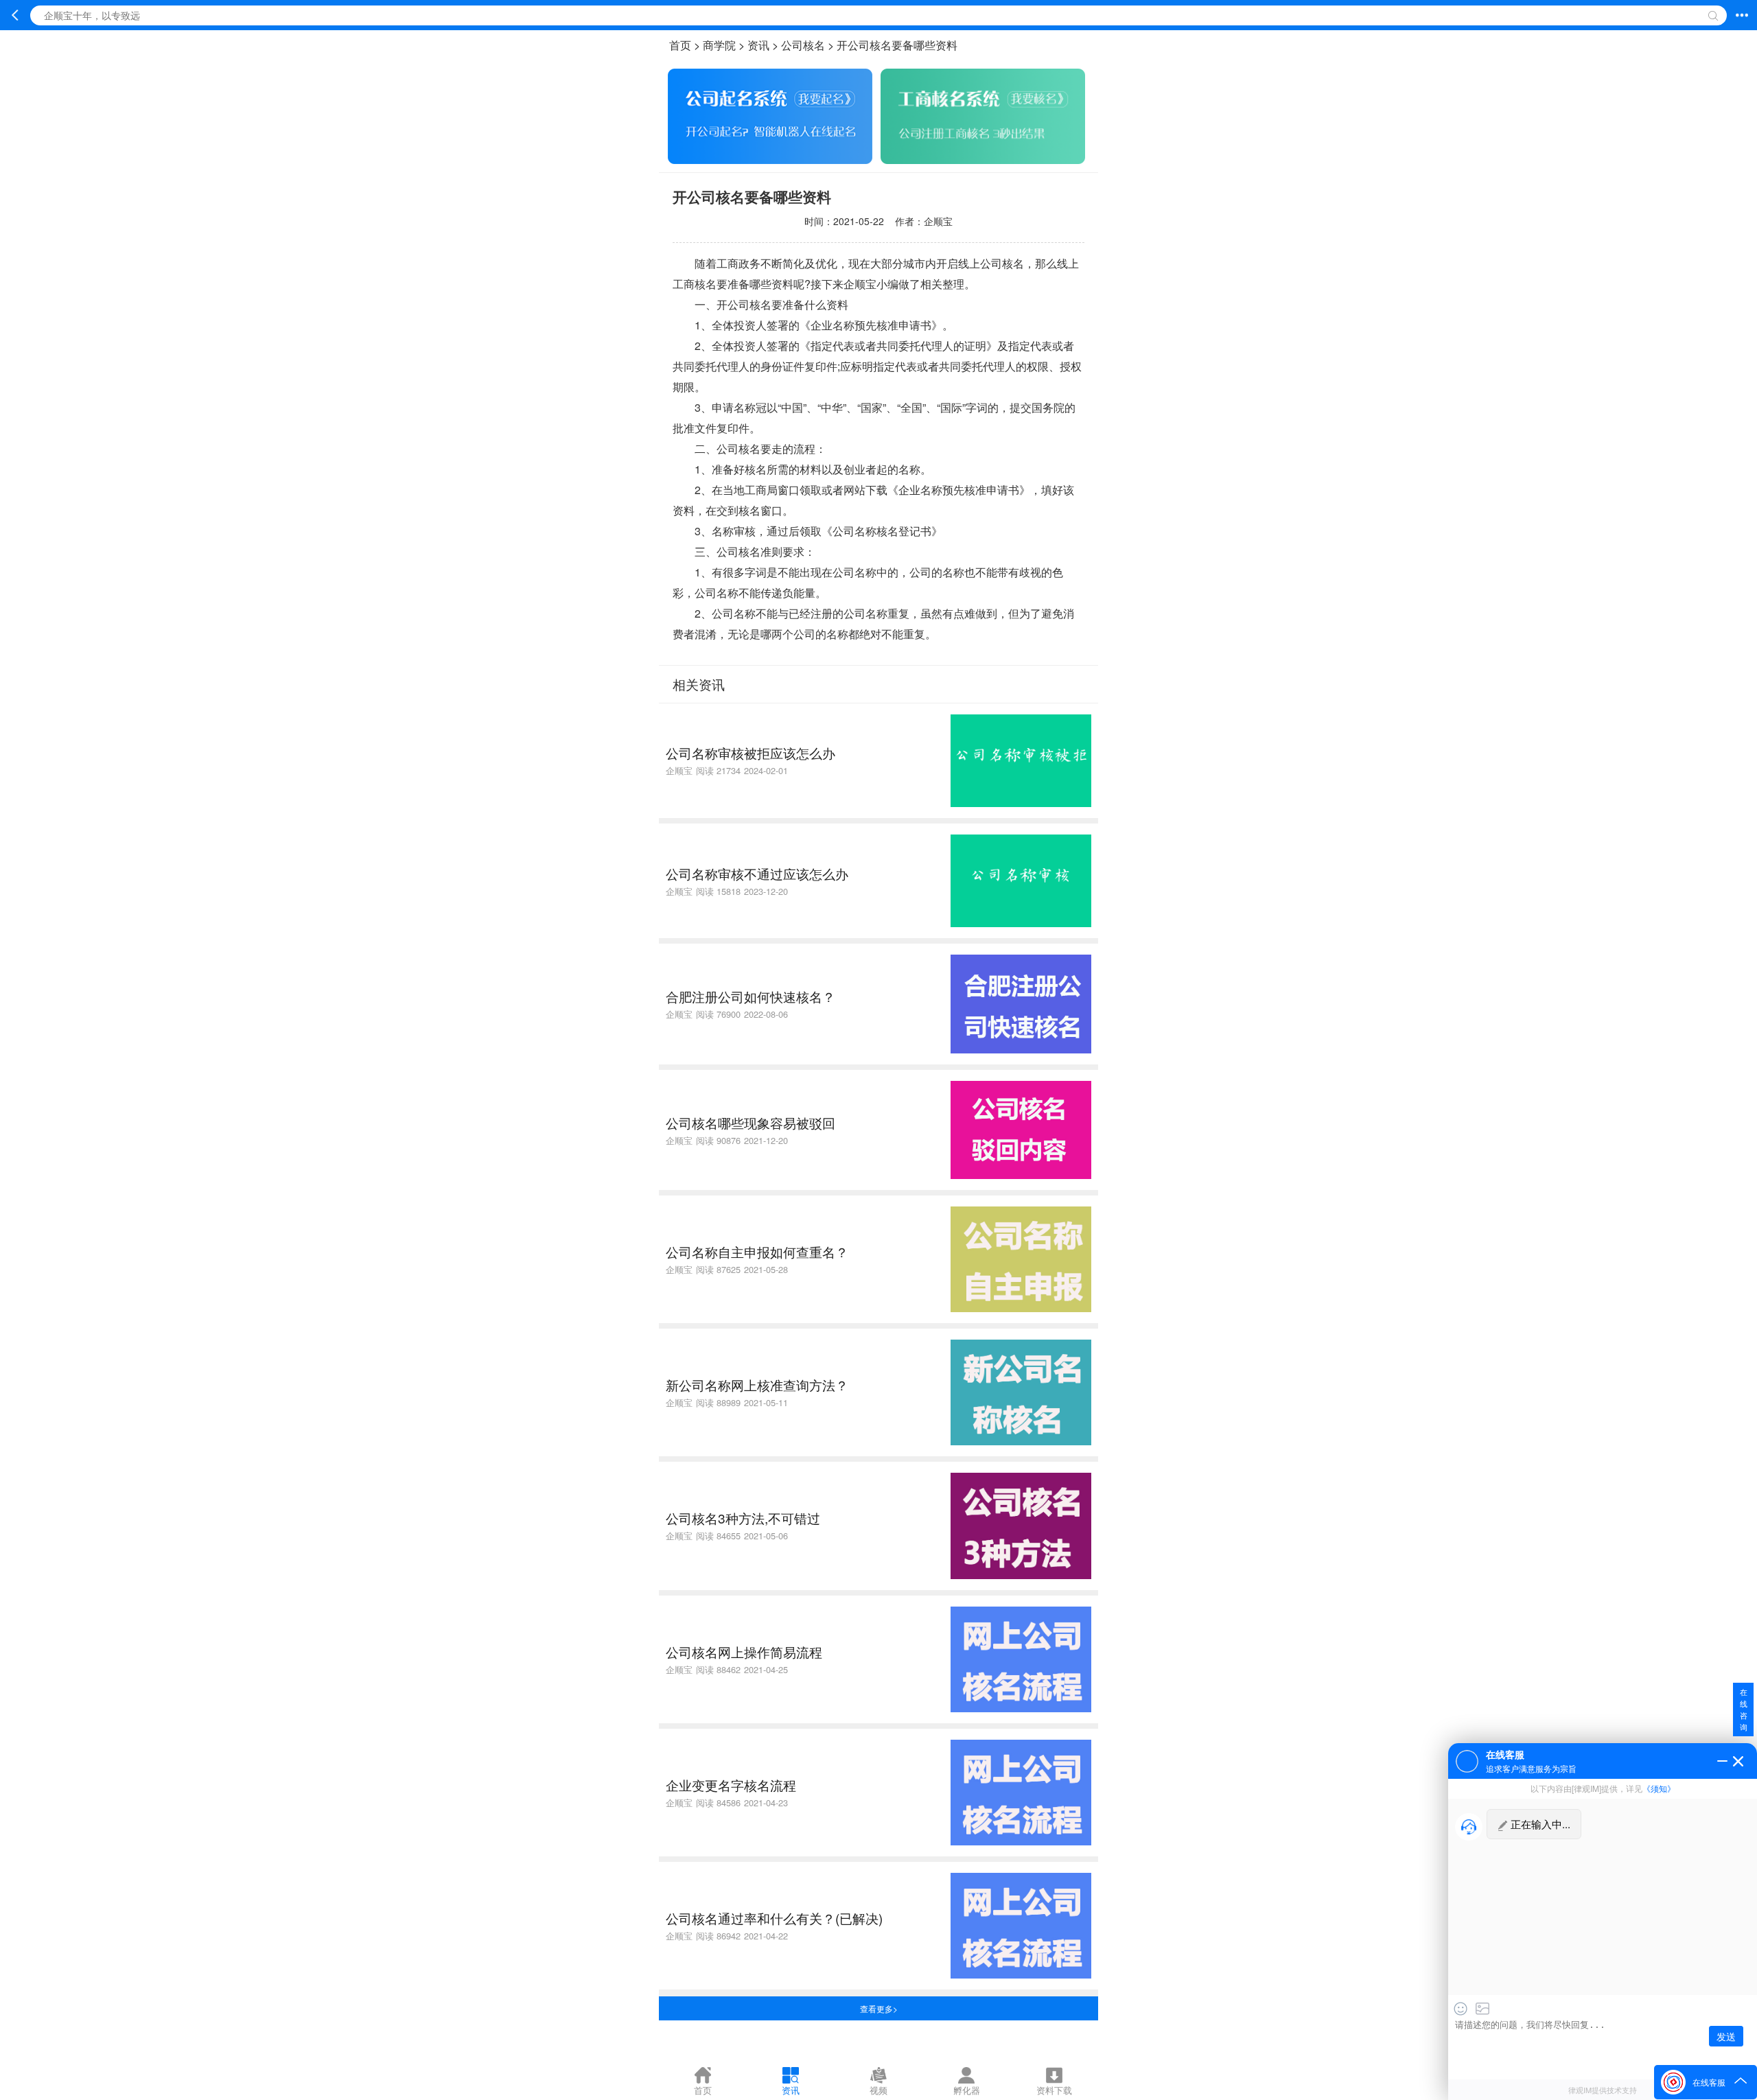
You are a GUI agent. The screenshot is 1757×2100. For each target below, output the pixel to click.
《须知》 (1659, 1788)
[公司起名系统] (770, 160)
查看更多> (879, 2008)
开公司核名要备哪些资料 (897, 45)
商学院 (719, 45)
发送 (1726, 2036)
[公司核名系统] (983, 160)
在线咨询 (1744, 1709)
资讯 (758, 45)
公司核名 (803, 45)
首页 (680, 45)
